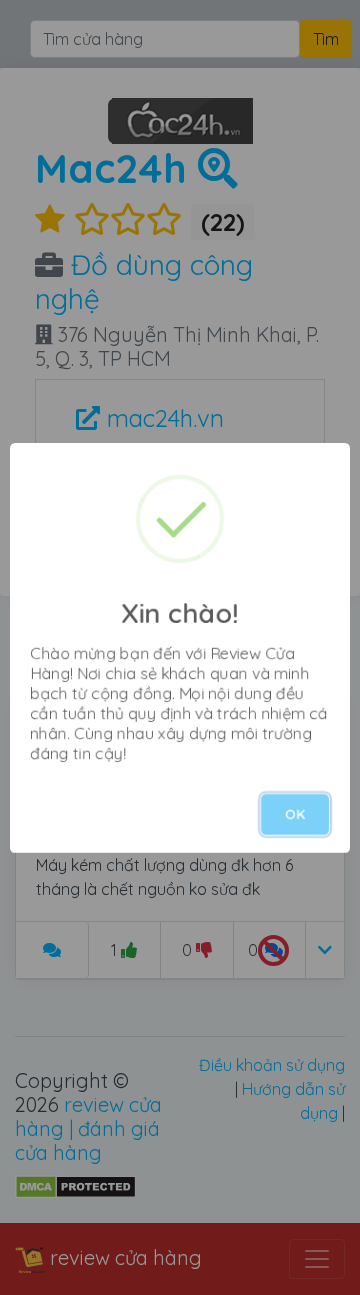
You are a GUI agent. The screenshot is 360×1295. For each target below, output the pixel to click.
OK (295, 814)
